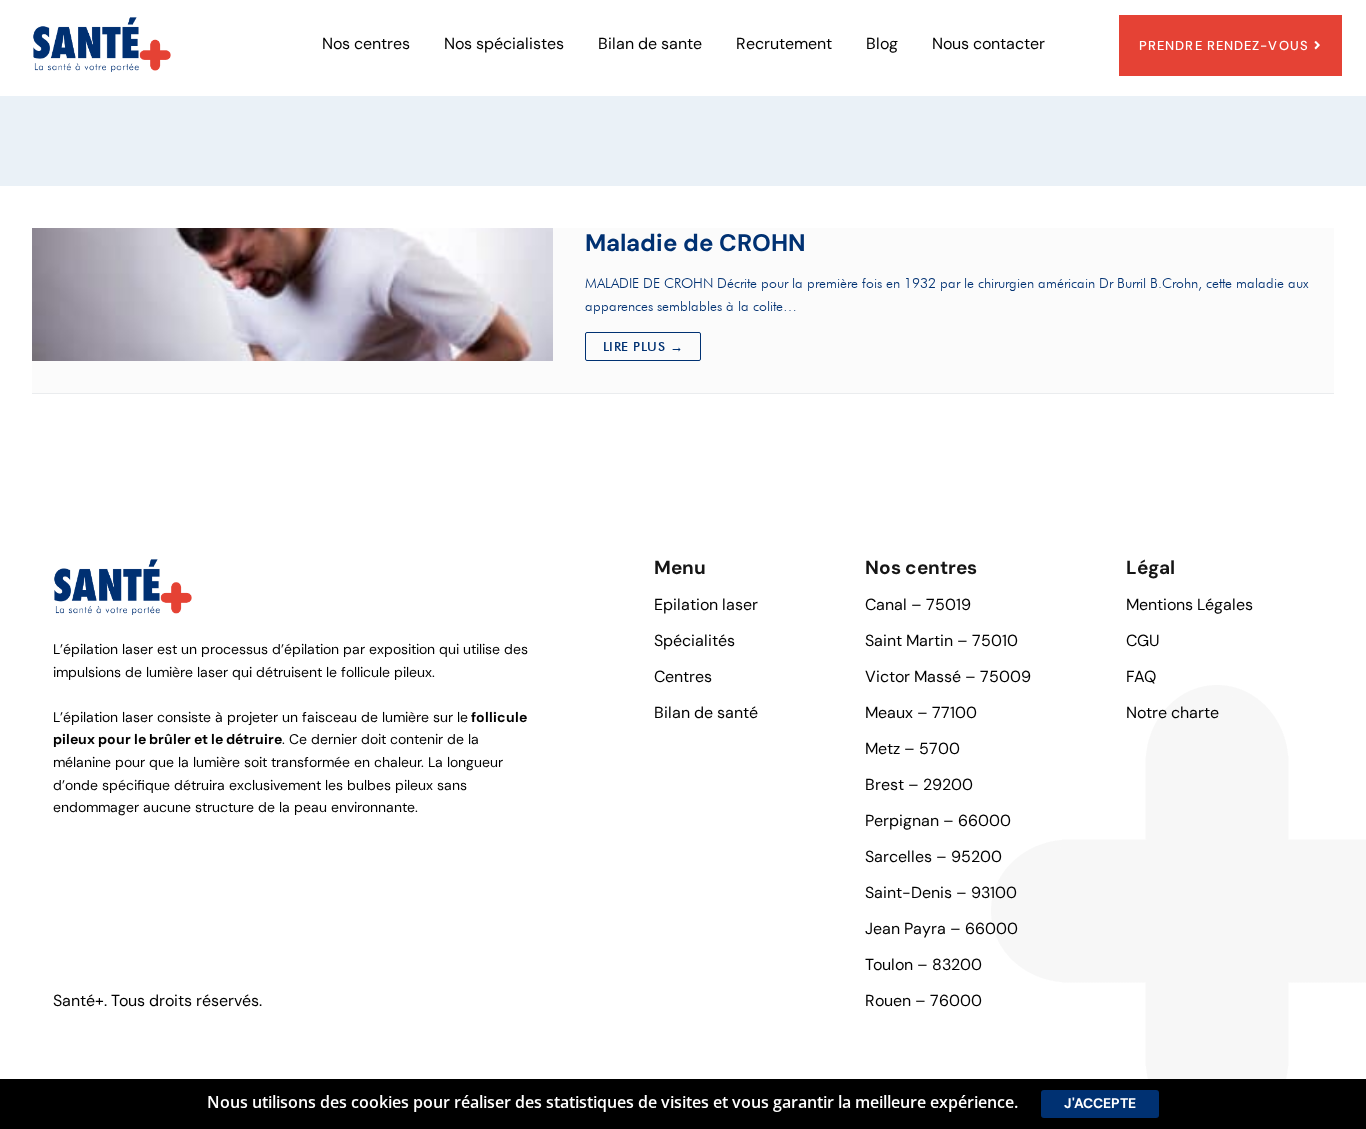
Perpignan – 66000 (938, 820)
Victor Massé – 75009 (948, 676)
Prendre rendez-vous (1224, 45)
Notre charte (1172, 712)
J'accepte (1100, 1103)
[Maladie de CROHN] (292, 294)
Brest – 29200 (919, 784)
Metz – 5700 (912, 748)
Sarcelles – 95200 (933, 856)
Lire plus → (643, 346)
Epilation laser (706, 604)
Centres (683, 676)
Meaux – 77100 (921, 712)
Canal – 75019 (918, 604)
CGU (1143, 640)
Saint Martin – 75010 (941, 640)
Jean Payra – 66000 (941, 928)
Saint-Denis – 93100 (941, 892)
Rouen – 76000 (923, 1000)
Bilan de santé (706, 712)
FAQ (1141, 676)
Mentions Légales (1189, 604)
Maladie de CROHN (695, 242)
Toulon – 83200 (923, 964)
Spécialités (694, 640)
